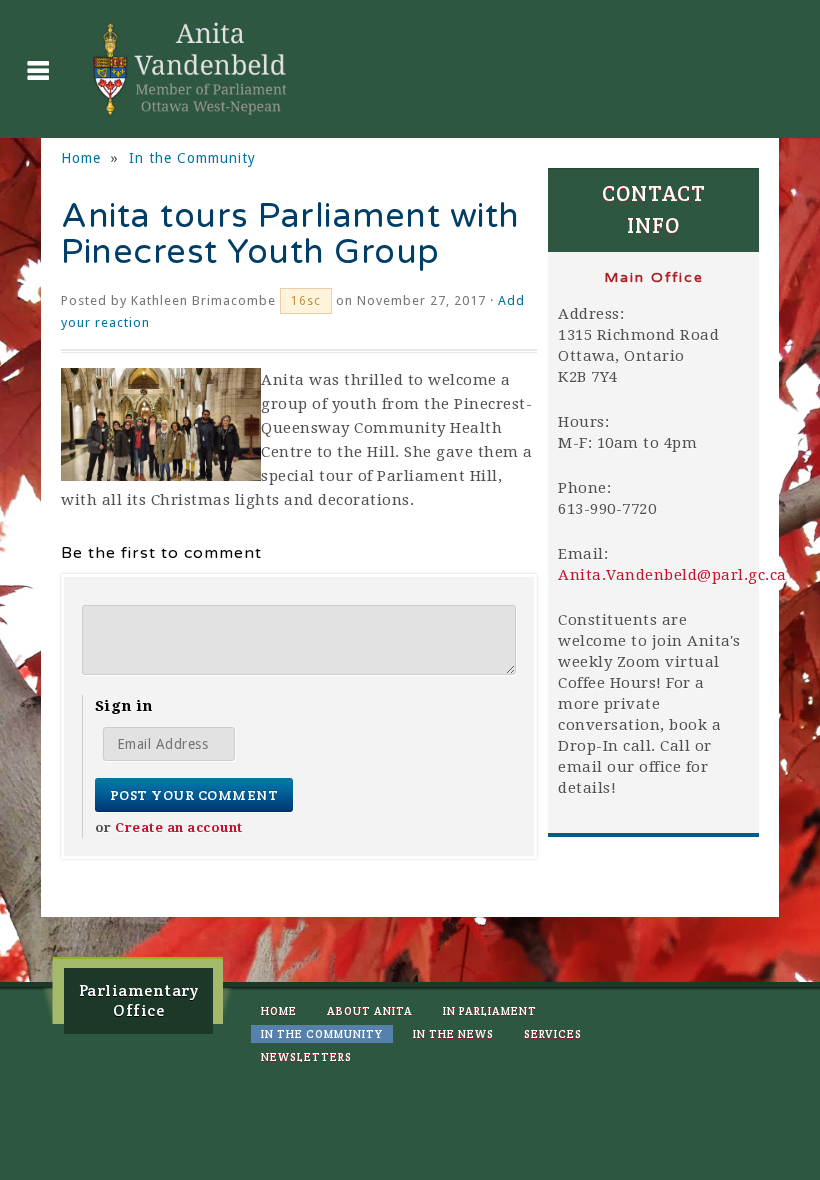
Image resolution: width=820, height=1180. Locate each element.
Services (553, 1034)
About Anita (370, 1011)
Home (81, 158)
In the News (453, 1034)
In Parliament (490, 1011)
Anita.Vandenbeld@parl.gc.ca (672, 575)
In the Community (192, 158)
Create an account (179, 827)
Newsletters (306, 1057)
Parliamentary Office (139, 1000)
